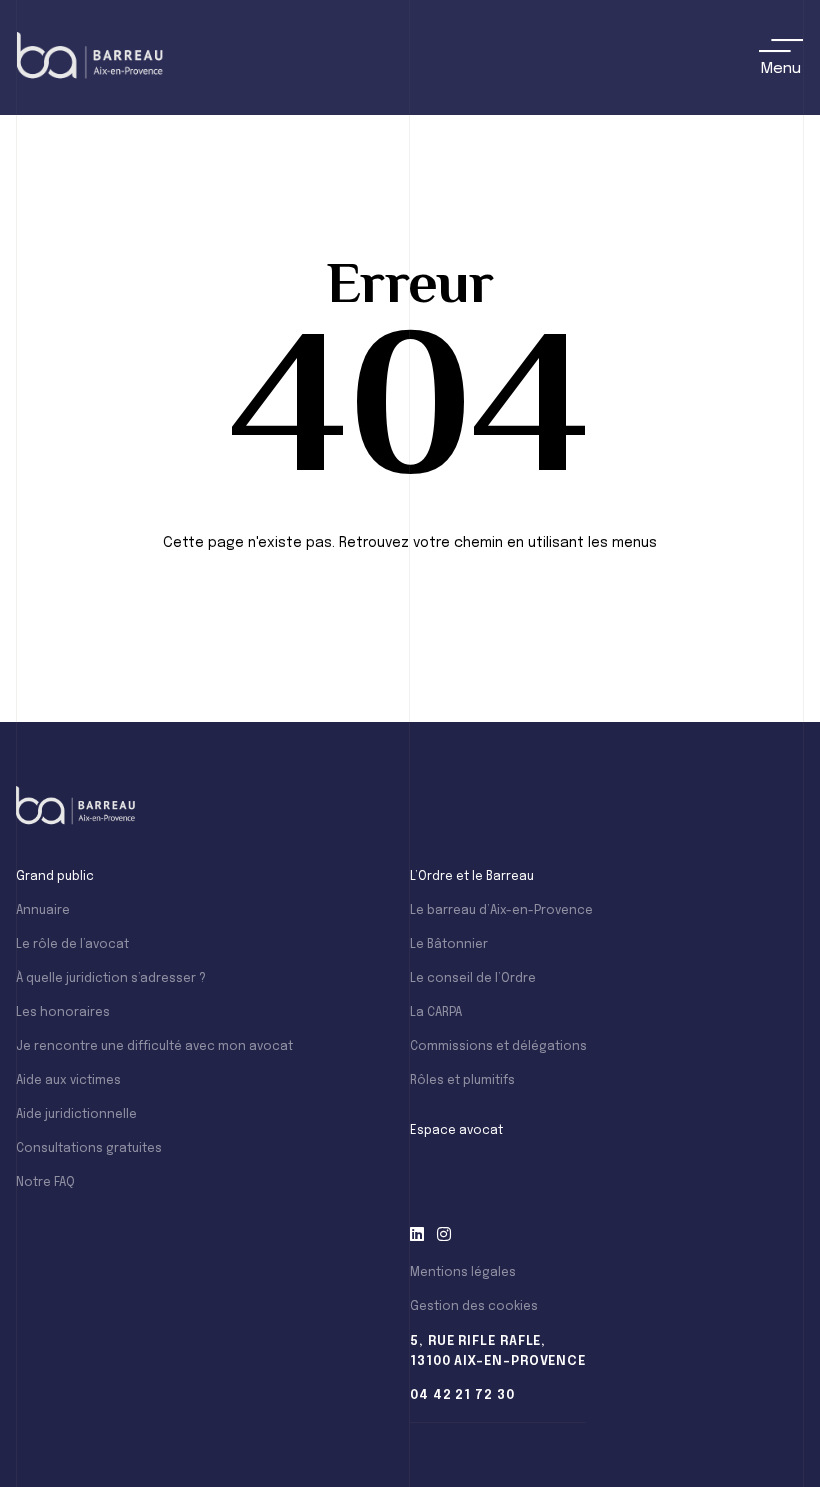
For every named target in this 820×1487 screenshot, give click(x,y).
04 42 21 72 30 (462, 1395)
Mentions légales (463, 1273)
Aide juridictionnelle (76, 1115)
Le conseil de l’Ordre (473, 979)
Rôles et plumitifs (462, 1081)
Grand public (55, 877)
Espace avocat (456, 1131)
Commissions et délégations (498, 1047)
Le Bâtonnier (449, 945)
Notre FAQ (45, 1183)
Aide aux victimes (68, 1081)
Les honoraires (63, 1013)
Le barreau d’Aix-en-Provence (501, 911)
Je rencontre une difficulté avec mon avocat (154, 1047)
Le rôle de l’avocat (72, 945)
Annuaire (43, 911)
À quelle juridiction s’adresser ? (111, 979)
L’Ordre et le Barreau (472, 877)
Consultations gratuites (89, 1149)
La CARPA (436, 1013)
